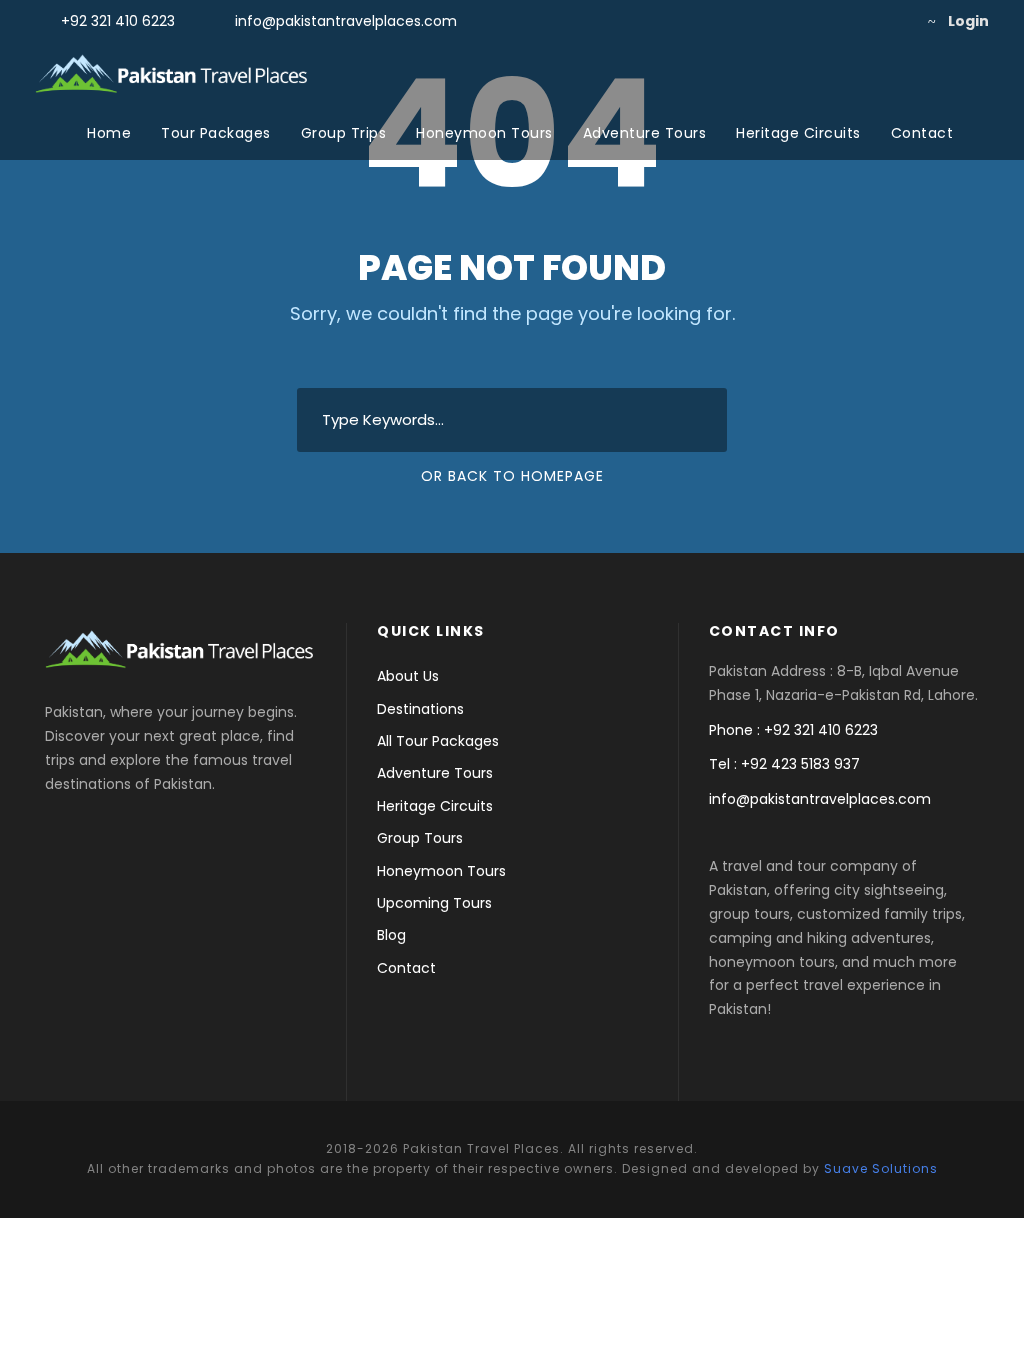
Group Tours (420, 838)
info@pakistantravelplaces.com (346, 21)
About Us (408, 676)
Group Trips (344, 133)
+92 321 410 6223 (118, 21)
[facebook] (826, 21)
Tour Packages (216, 133)
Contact (922, 133)
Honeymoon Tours (484, 133)
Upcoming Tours (434, 903)
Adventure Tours (645, 133)
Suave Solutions (881, 1168)
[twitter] (858, 21)
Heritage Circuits (798, 133)
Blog (391, 935)
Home (109, 133)
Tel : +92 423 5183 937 (784, 764)
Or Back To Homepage (512, 476)
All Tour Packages (438, 741)
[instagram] (890, 21)
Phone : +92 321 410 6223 (793, 730)
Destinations (420, 709)
